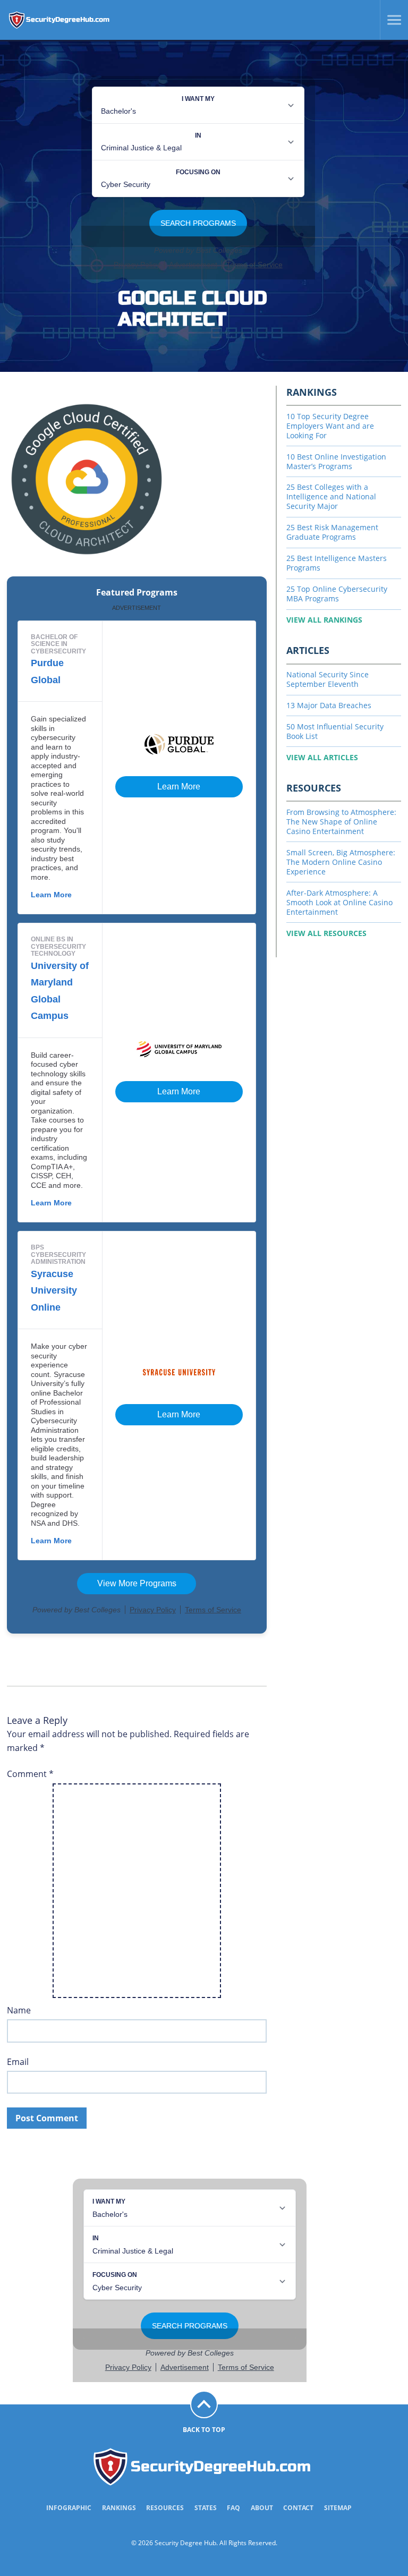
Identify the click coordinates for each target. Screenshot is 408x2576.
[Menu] (390, 20)
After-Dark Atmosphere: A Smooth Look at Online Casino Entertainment (339, 902)
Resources (165, 2508)
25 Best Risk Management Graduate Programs (332, 532)
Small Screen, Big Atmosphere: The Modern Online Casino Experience (341, 862)
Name (19, 2010)
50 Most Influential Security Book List (335, 731)
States (206, 2508)
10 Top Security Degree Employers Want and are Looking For (330, 426)
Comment (30, 1774)
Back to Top (204, 2430)
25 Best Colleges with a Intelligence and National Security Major (331, 496)
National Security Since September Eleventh (328, 679)
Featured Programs (137, 593)
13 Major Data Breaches (329, 705)
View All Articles (322, 757)
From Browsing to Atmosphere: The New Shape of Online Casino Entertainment (341, 822)
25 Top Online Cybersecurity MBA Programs (337, 594)
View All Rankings (324, 620)
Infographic (69, 2508)
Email (18, 2062)
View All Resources (326, 933)
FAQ (233, 2508)
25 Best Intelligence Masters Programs (337, 563)
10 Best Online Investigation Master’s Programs (336, 461)
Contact (298, 2508)
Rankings (119, 2508)
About (262, 2508)
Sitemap (338, 2508)
